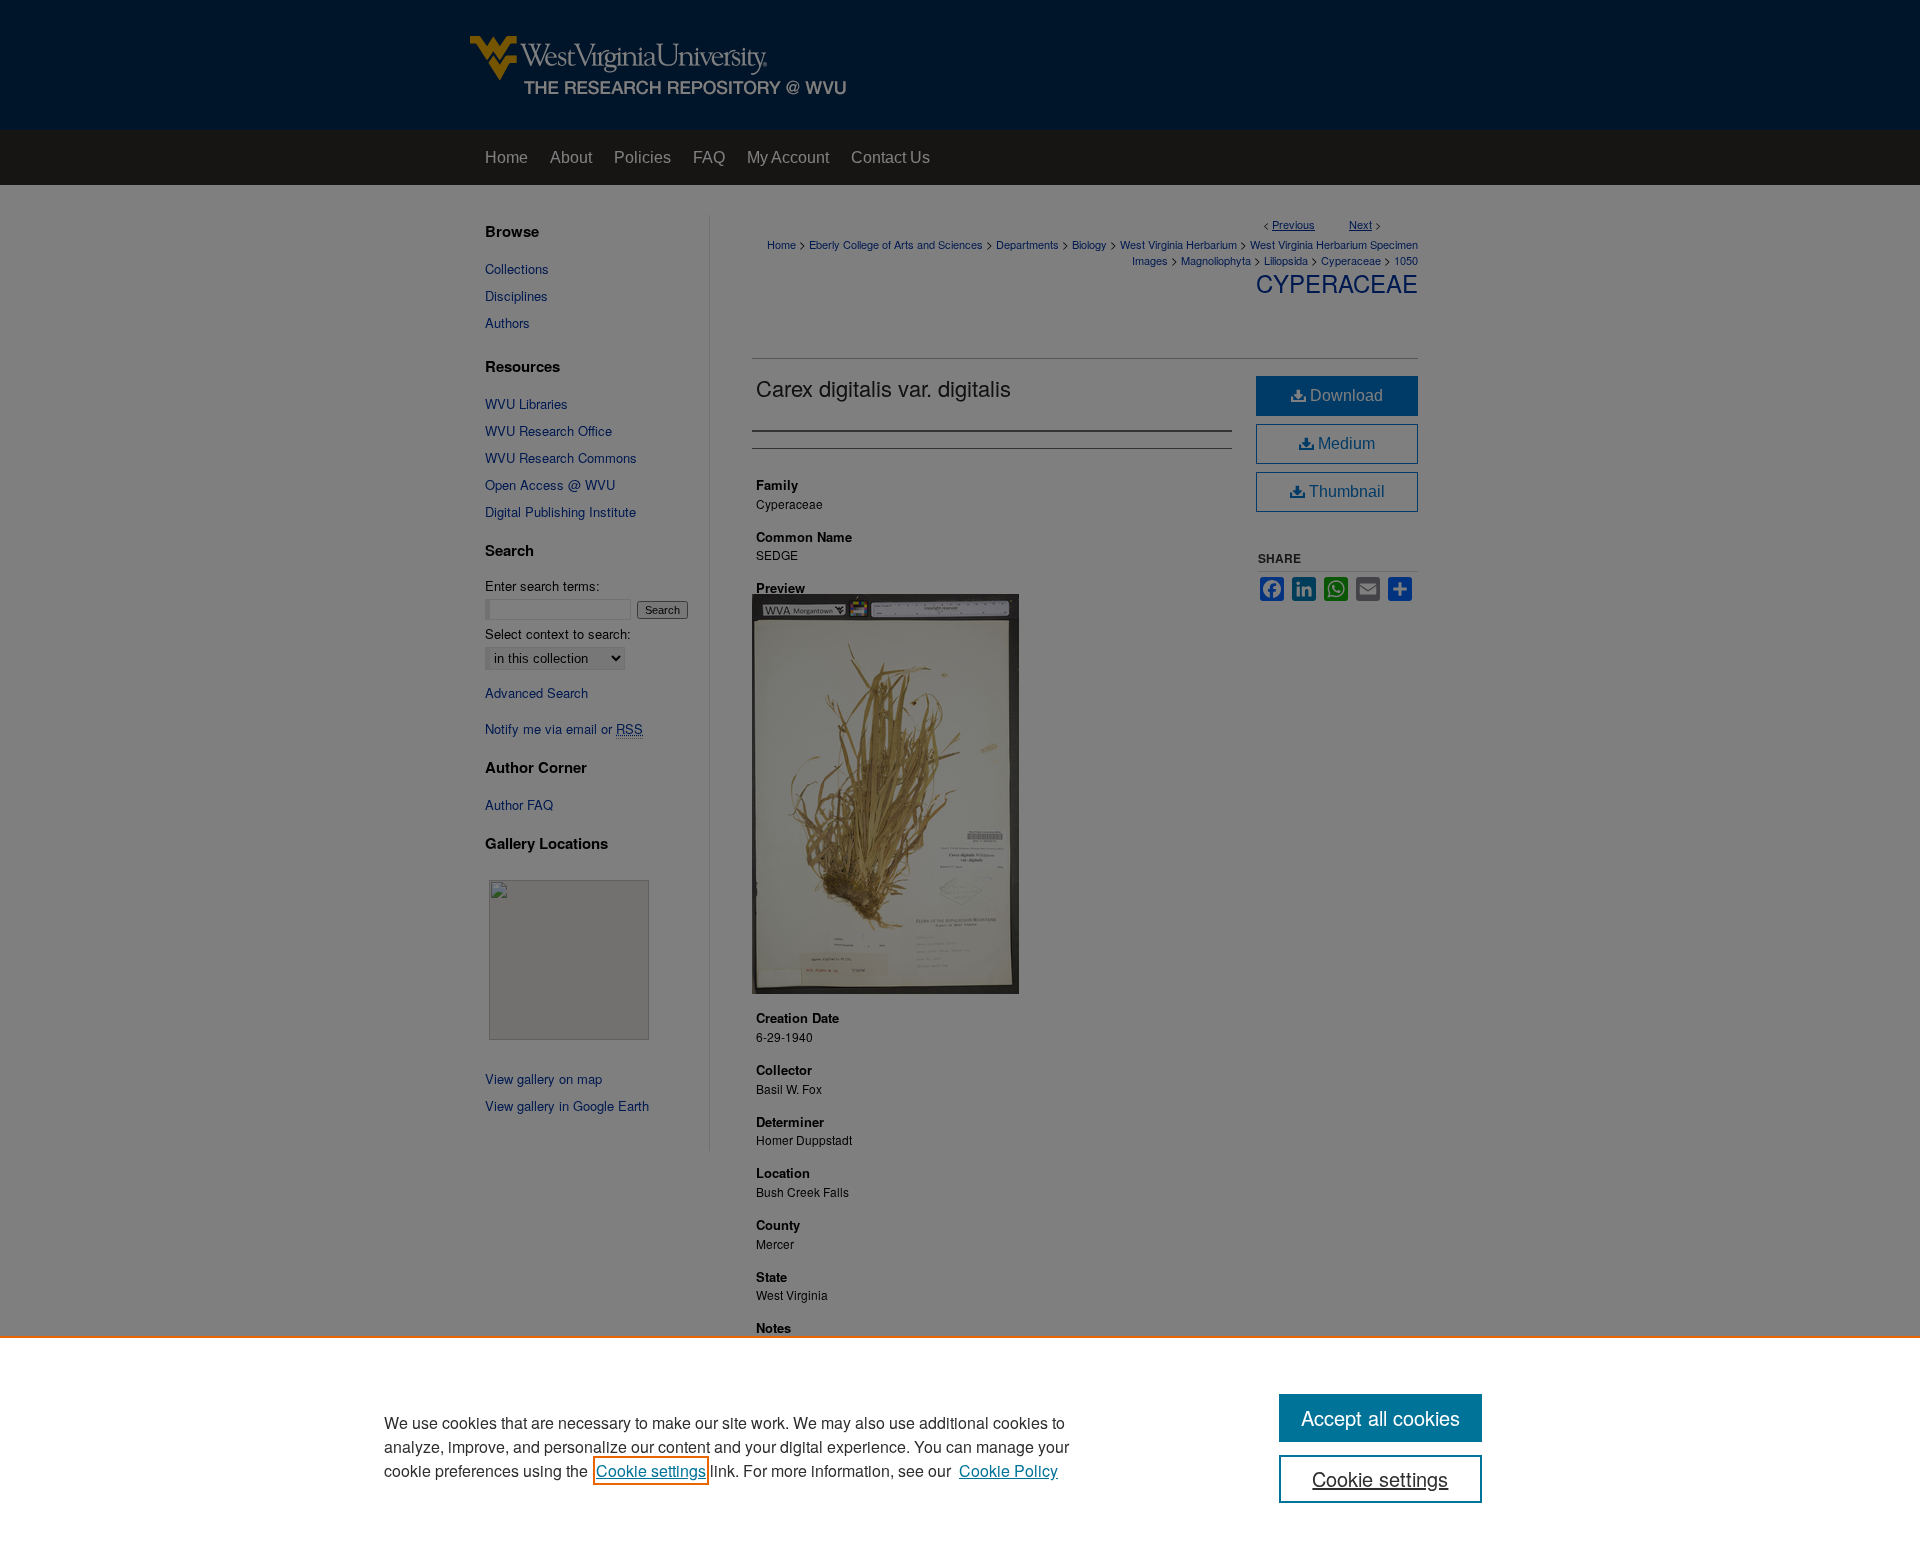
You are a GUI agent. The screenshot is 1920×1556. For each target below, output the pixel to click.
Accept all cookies (1380, 1417)
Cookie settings (651, 1470)
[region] (960, 1446)
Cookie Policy (1008, 1470)
